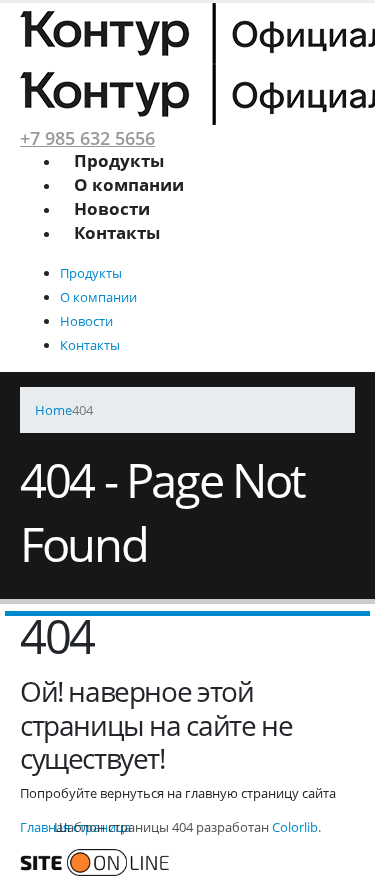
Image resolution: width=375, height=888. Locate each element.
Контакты (117, 232)
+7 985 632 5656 (87, 138)
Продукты (119, 160)
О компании (129, 184)
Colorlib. (296, 827)
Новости (112, 208)
